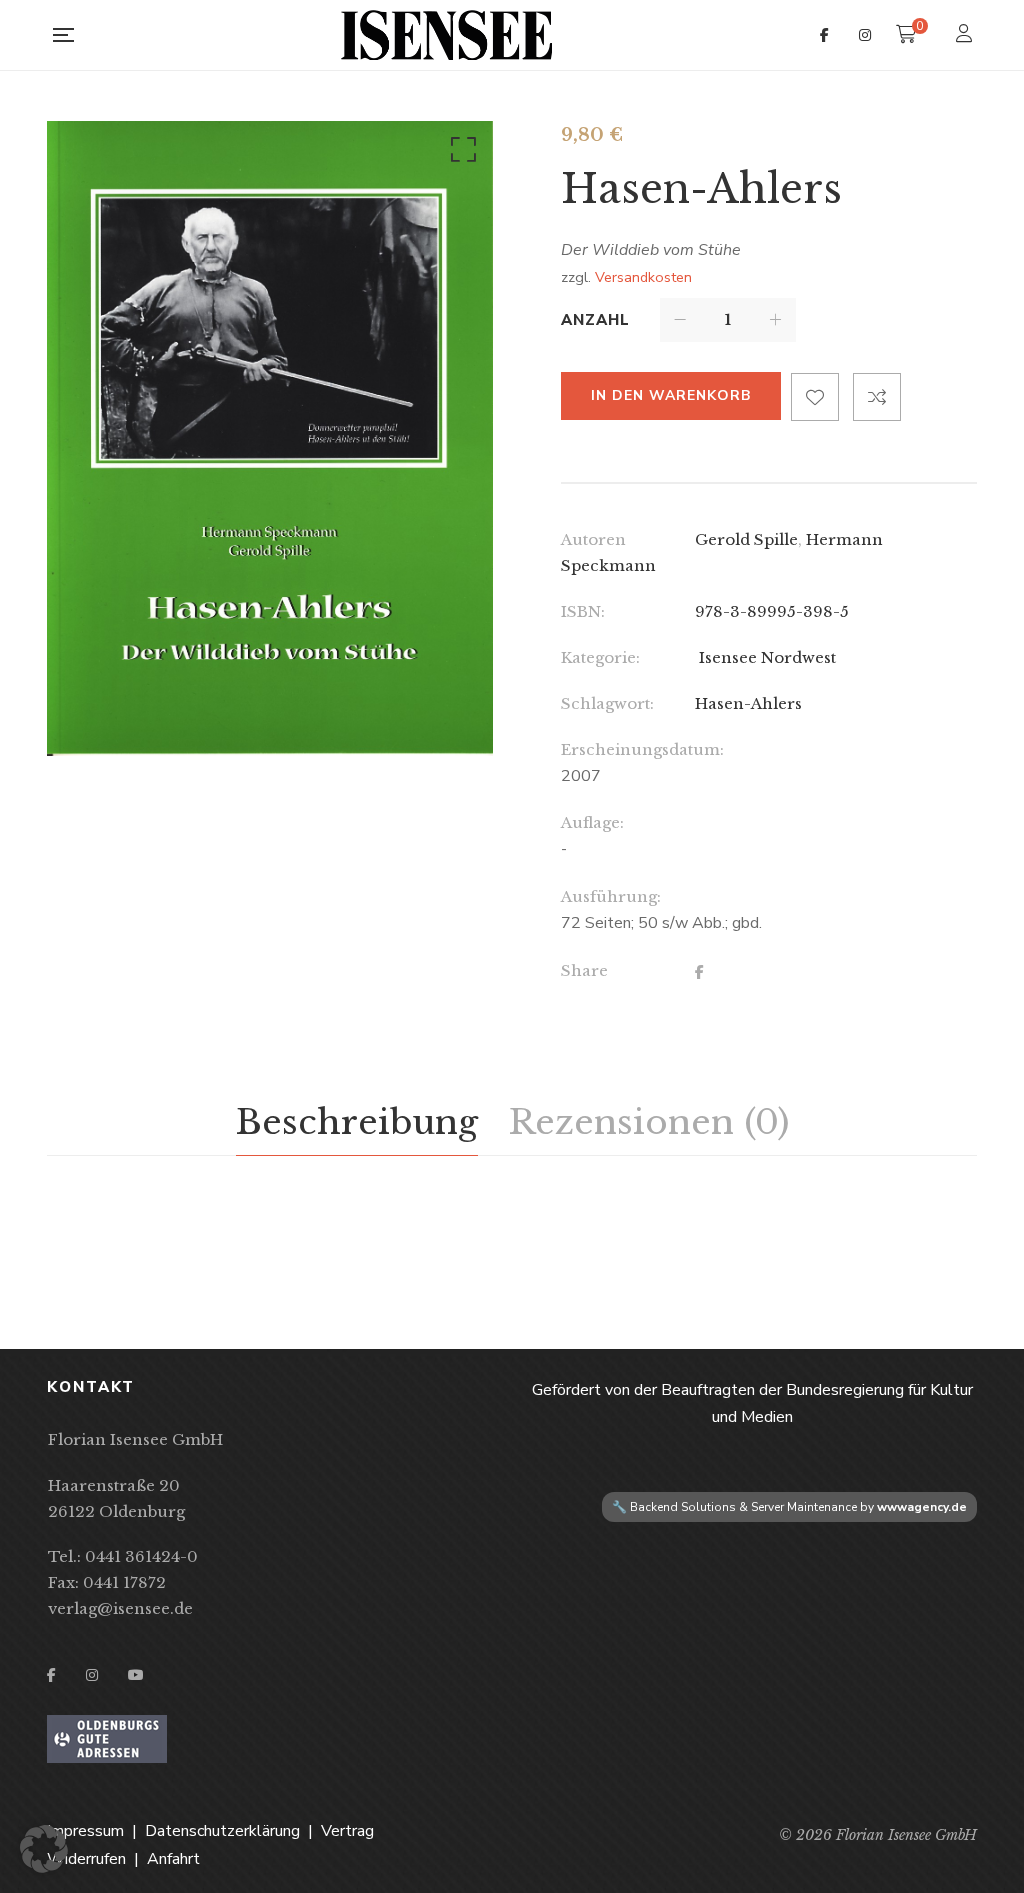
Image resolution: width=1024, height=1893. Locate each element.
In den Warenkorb (671, 395)
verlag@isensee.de (120, 1608)
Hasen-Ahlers (748, 703)
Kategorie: (600, 657)
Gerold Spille (746, 539)
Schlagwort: (607, 703)
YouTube (136, 1675)
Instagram (865, 35)
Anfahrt (173, 1859)
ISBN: (583, 611)
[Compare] (877, 397)
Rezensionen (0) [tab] (648, 1122)
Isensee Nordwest (765, 657)
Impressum (85, 1831)
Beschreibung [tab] (357, 1122)
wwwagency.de (922, 1507)
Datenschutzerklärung (222, 1831)
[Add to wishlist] (815, 397)
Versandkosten (643, 277)
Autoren (593, 539)
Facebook (824, 35)
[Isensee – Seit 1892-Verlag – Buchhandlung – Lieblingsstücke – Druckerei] (447, 35)
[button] (460, 154)
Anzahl (595, 320)
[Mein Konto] (966, 35)
